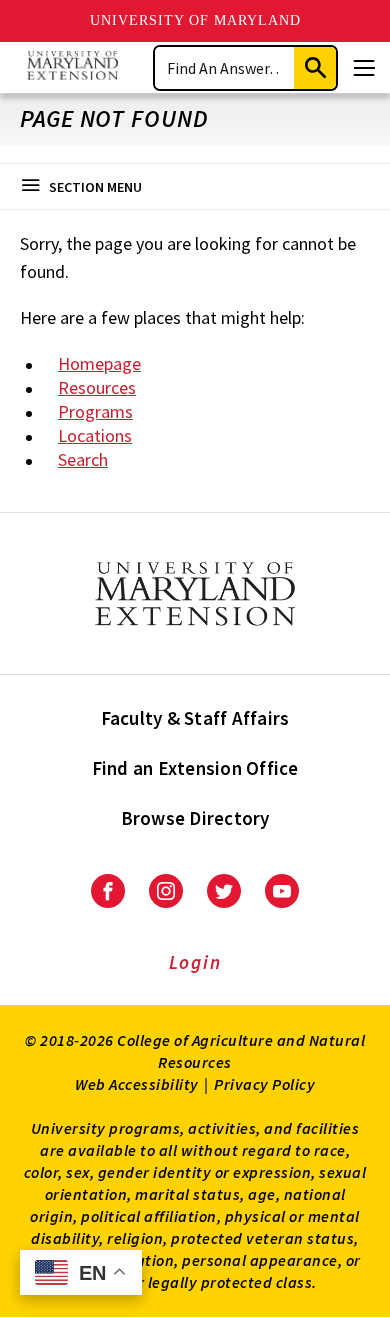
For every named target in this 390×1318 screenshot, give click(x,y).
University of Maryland (195, 20)
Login (195, 962)
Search (83, 459)
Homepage (99, 363)
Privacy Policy (264, 1084)
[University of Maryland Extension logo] (72, 67)
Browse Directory (195, 818)
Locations (95, 435)
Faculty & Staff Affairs (195, 718)
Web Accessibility (137, 1084)
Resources (97, 387)
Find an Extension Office (195, 768)
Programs (95, 411)
